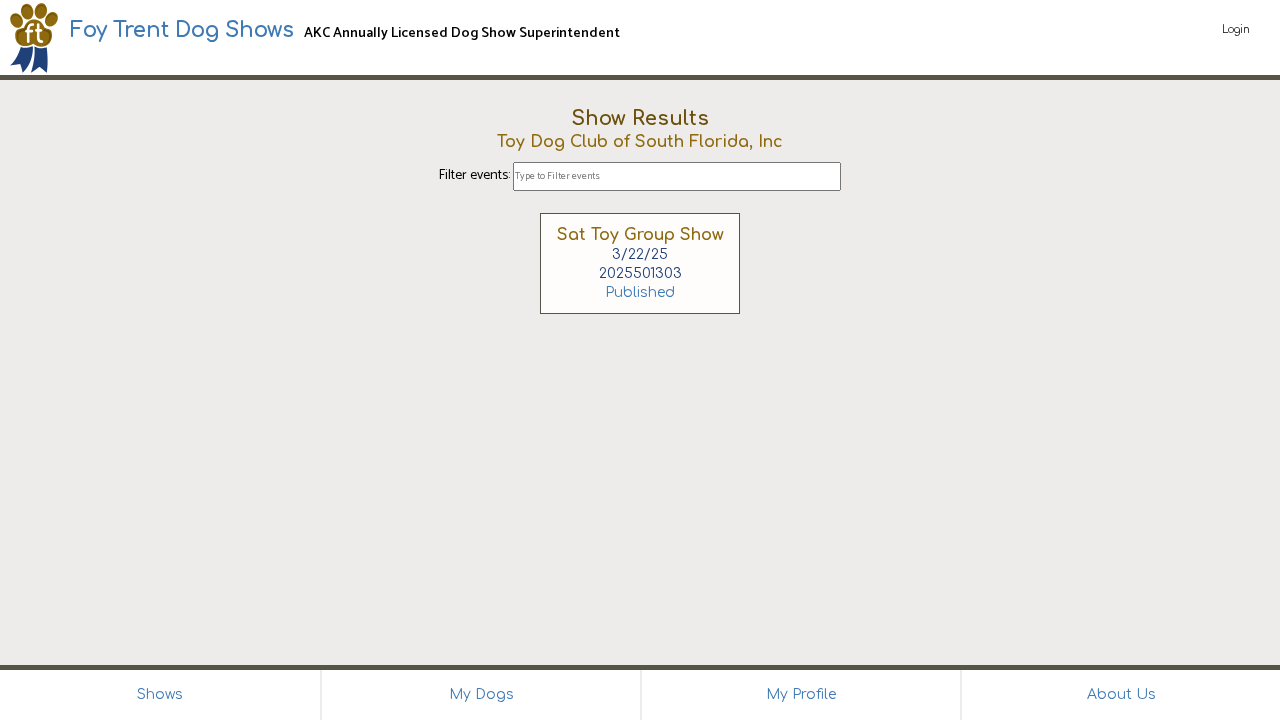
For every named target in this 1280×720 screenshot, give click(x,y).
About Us (1121, 694)
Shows (160, 694)
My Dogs (481, 694)
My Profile (801, 694)
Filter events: (476, 175)
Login (1236, 29)
